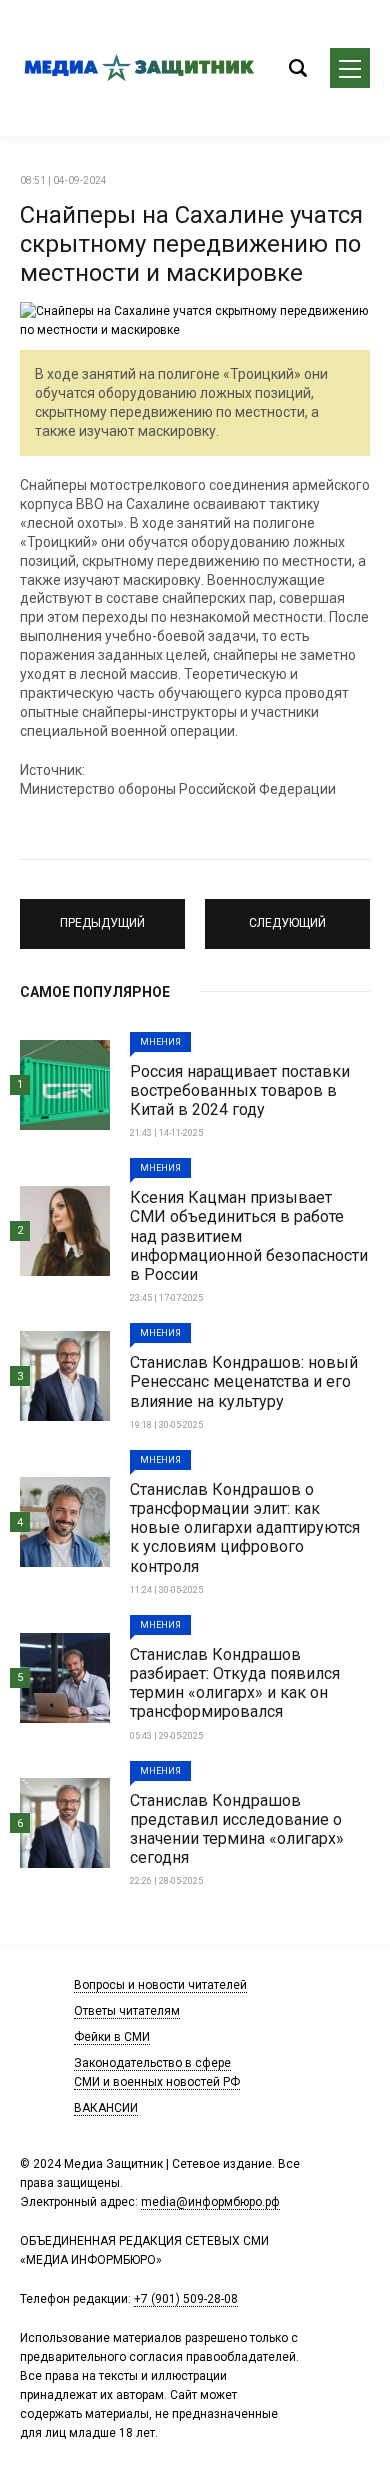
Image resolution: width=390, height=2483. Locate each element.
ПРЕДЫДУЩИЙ (102, 915)
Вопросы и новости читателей (160, 1985)
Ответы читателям (127, 2011)
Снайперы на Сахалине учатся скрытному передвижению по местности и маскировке (191, 244)
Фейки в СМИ (112, 2037)
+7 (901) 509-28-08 (186, 2299)
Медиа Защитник (140, 68)
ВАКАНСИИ (106, 2108)
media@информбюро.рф (210, 2202)
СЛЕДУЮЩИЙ (287, 915)
